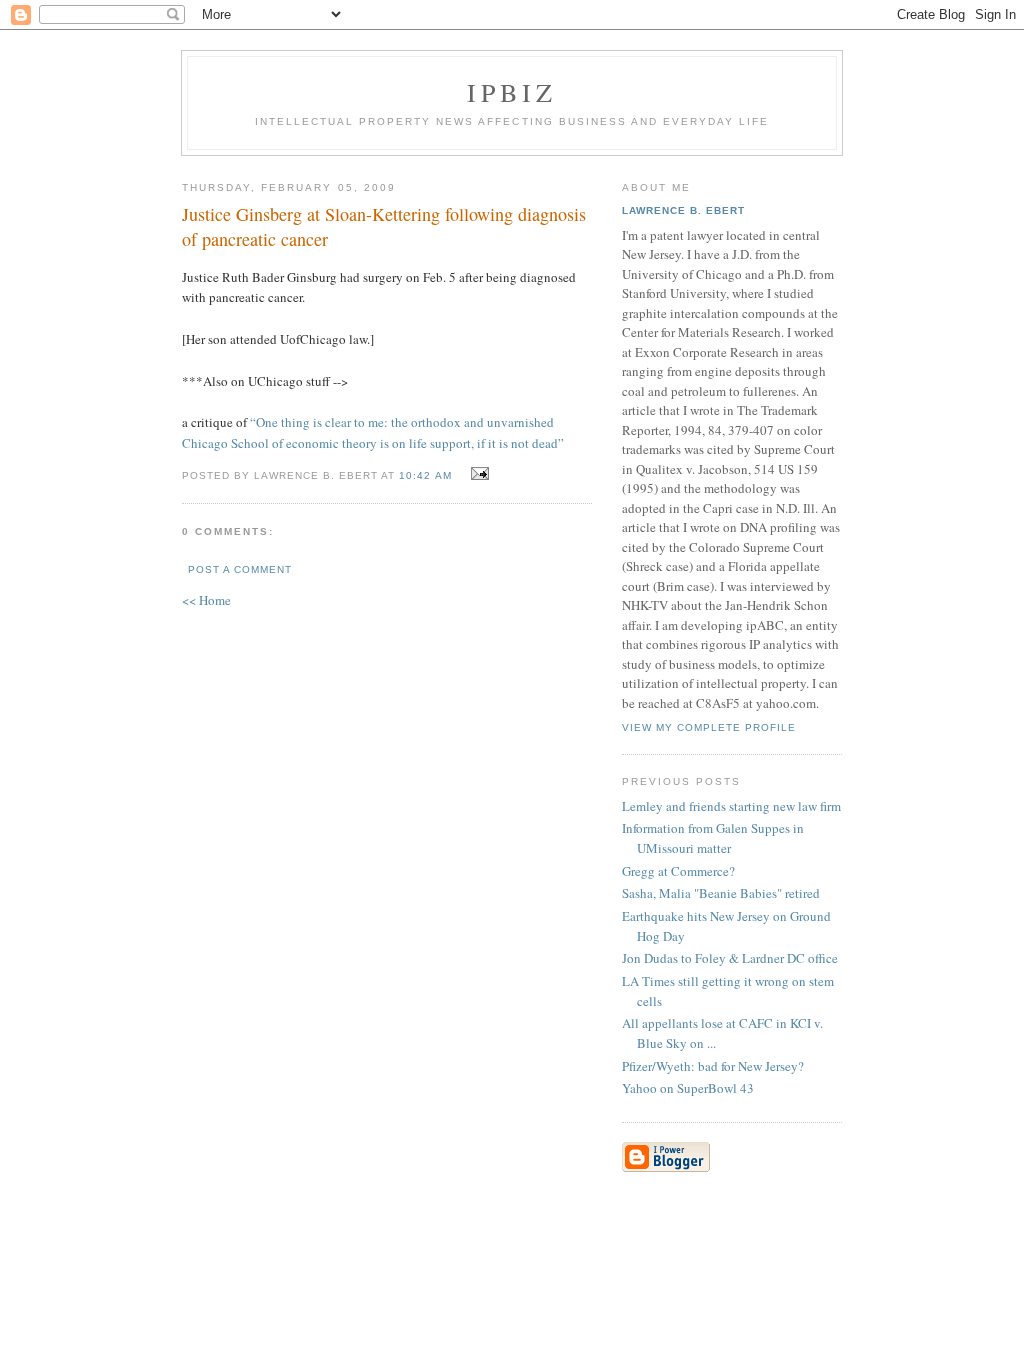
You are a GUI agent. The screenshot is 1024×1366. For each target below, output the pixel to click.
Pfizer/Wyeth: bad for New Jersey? (713, 1066)
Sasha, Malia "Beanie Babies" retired (721, 893)
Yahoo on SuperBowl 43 (688, 1088)
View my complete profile (709, 727)
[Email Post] (477, 474)
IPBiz (512, 92)
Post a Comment (240, 569)
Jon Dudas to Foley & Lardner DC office (730, 958)
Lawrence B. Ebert (683, 210)
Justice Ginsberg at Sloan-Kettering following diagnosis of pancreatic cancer (384, 226)
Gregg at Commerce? (678, 871)
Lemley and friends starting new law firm (731, 806)
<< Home (206, 600)
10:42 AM (425, 475)
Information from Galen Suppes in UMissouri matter (713, 838)
